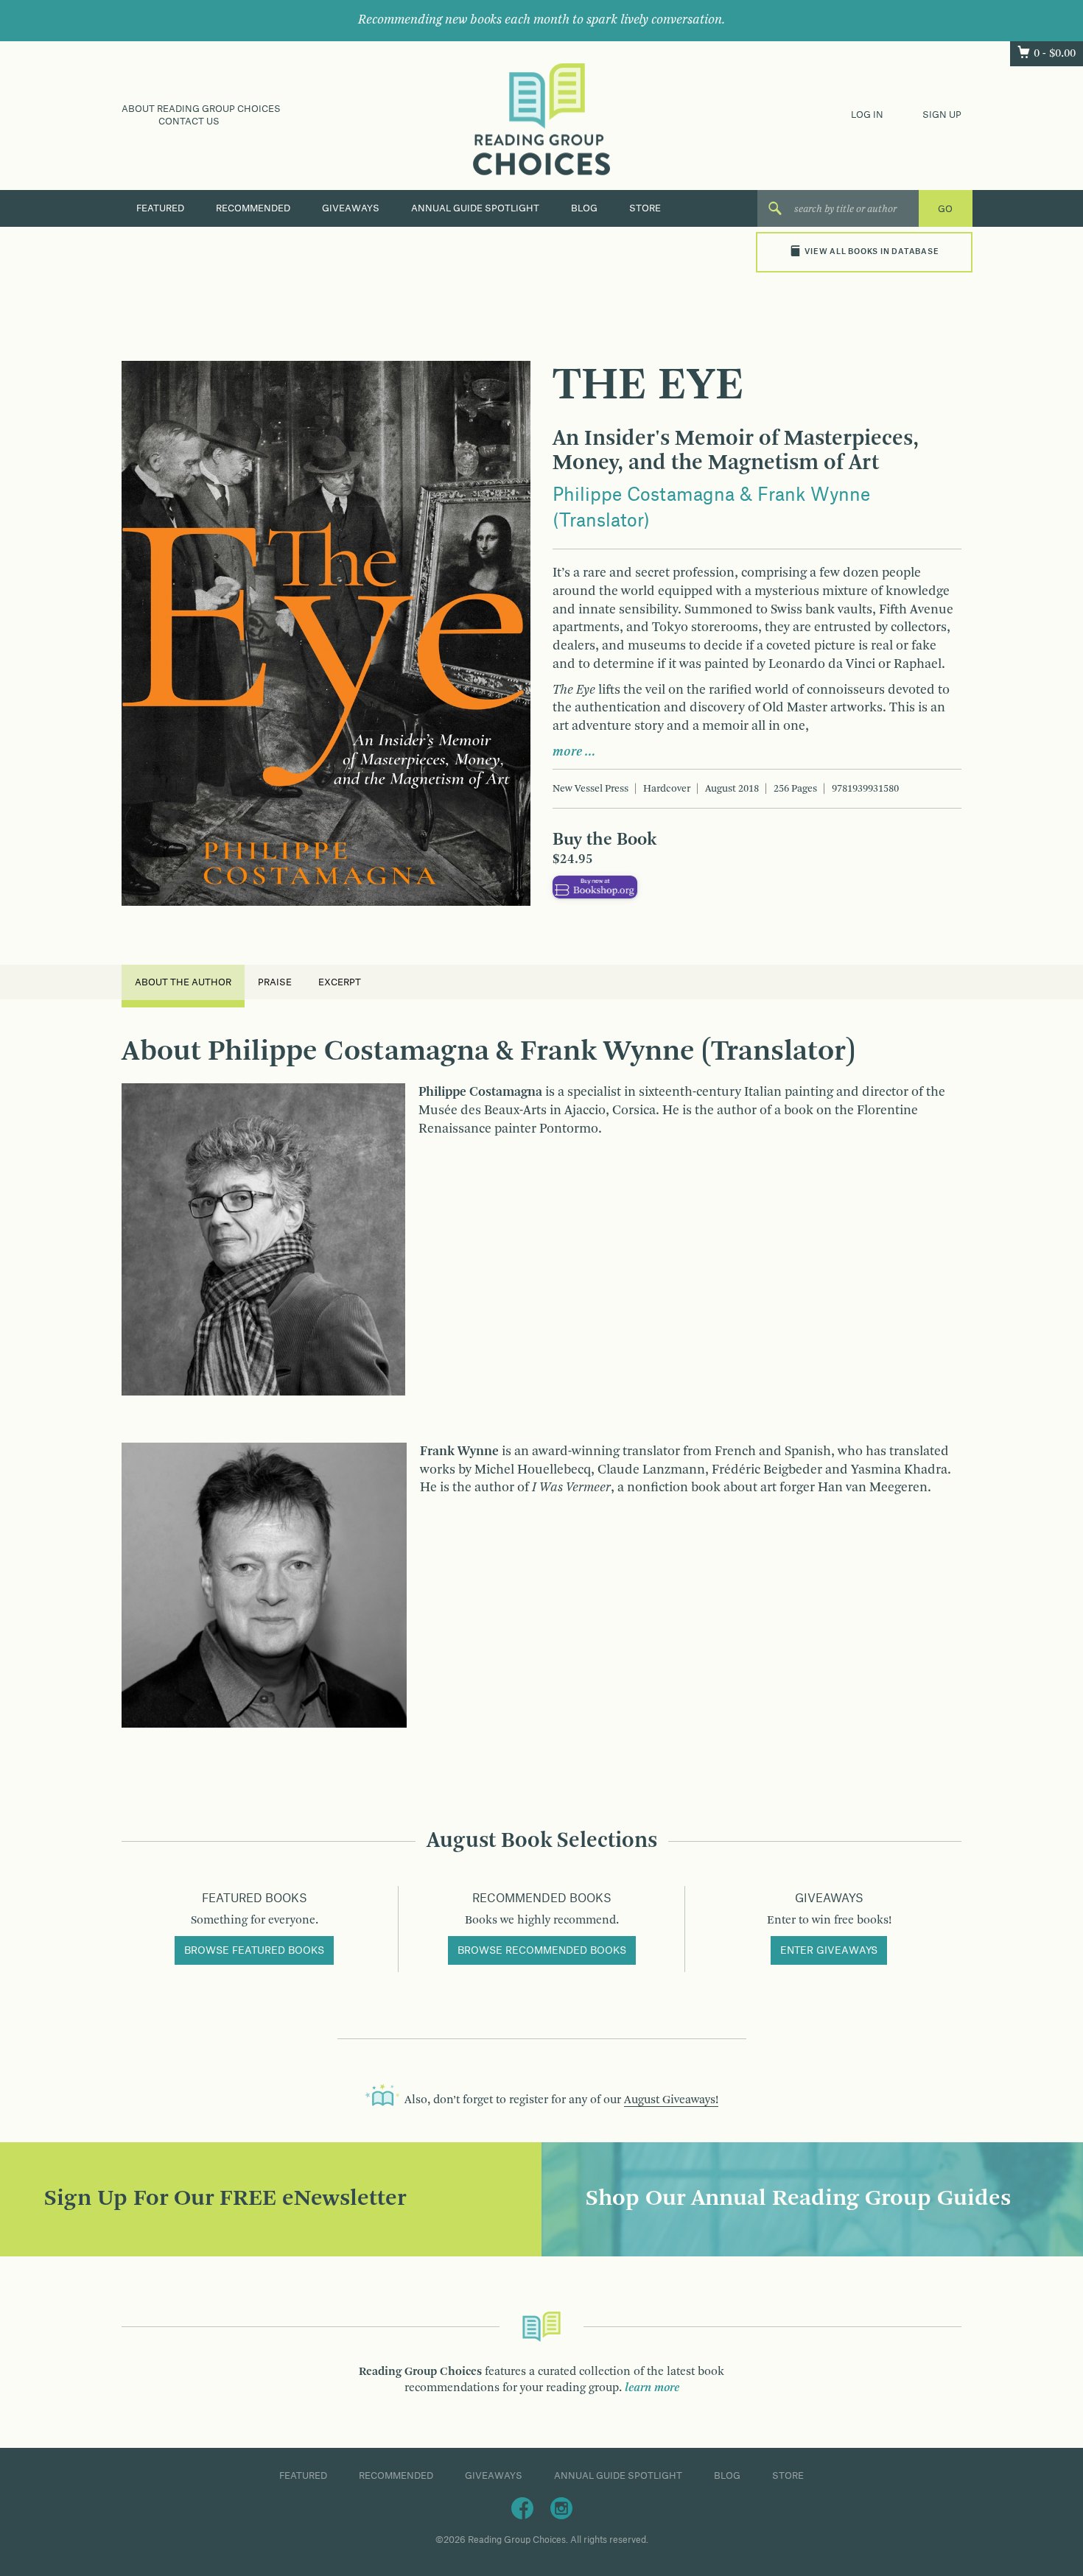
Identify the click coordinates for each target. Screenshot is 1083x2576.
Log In (867, 115)
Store (645, 208)
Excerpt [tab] (340, 982)
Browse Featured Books (254, 1951)
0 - (1055, 54)
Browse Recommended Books (542, 1951)
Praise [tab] (275, 982)
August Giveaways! (671, 2100)
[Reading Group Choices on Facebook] (522, 2508)
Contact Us (189, 122)
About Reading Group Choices (201, 109)
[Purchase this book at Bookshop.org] (595, 887)
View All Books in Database (872, 252)
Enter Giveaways (829, 1951)
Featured (160, 208)
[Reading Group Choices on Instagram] (561, 2508)
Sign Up (942, 115)
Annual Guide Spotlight (475, 208)
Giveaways (351, 208)
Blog (584, 208)
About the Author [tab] (183, 982)
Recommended (253, 208)
